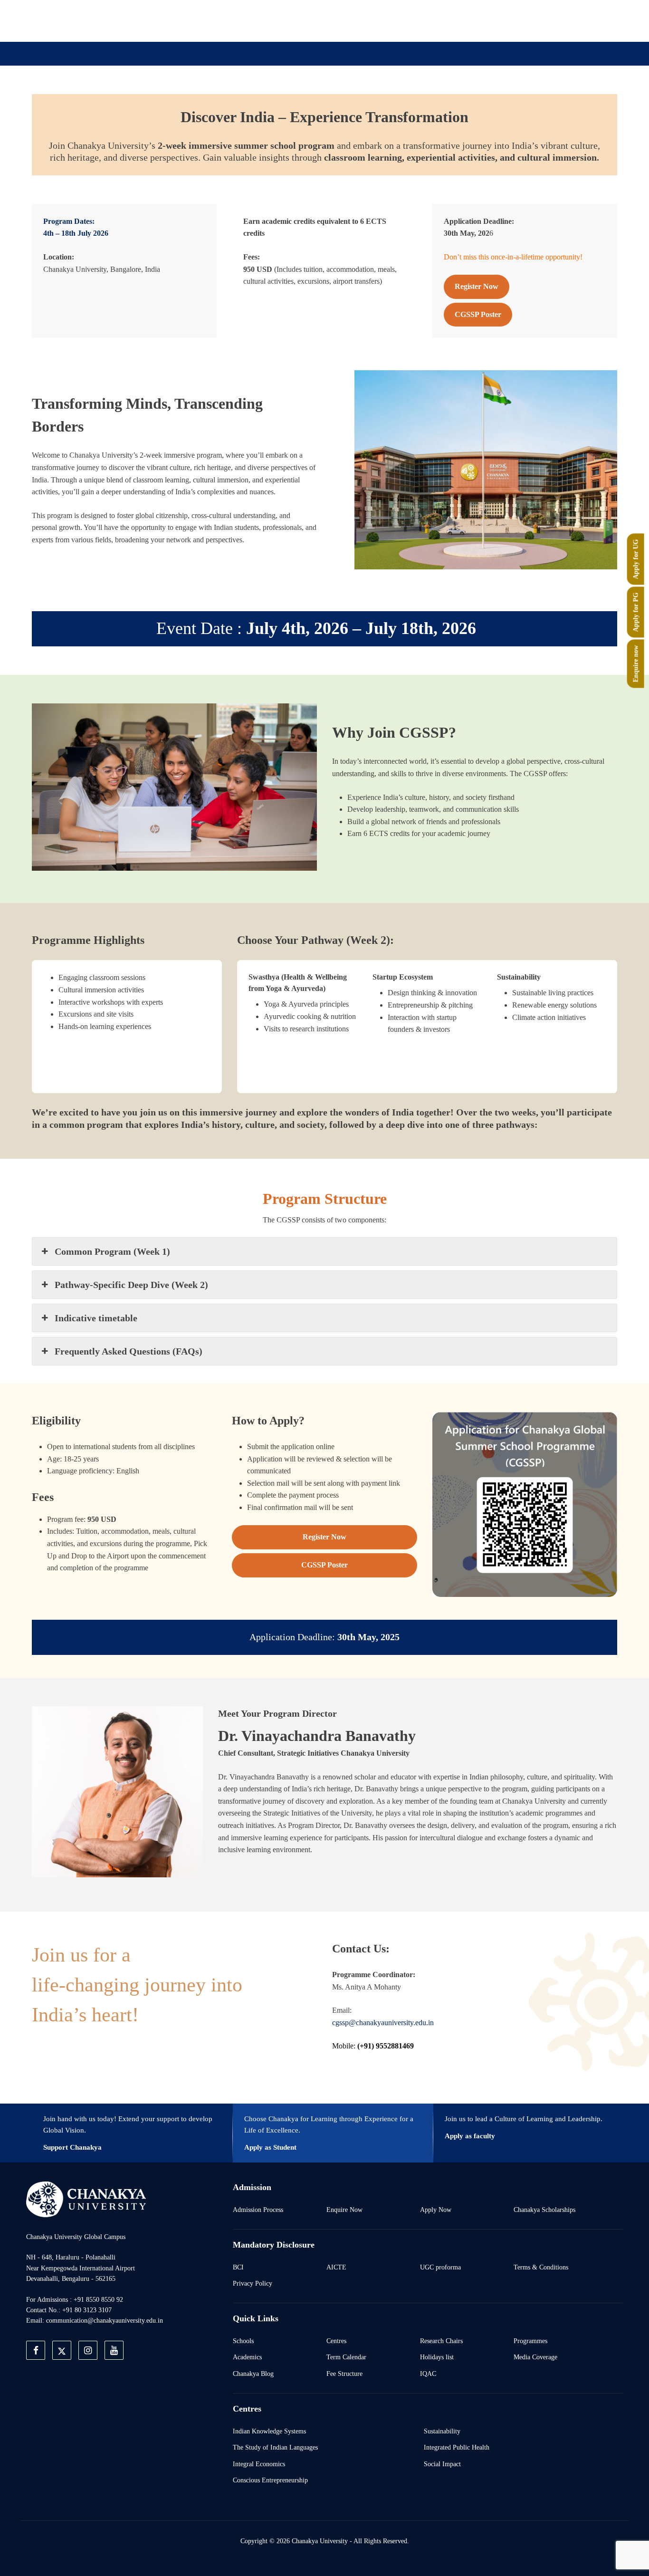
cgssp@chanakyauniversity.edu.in (383, 2023)
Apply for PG (636, 612)
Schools (243, 2341)
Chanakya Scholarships (544, 2210)
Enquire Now (344, 2210)
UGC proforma (440, 2267)
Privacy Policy (253, 2283)
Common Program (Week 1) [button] (112, 1251)
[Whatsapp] (547, 20)
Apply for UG (636, 559)
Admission (223, 101)
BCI (238, 2267)
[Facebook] (459, 20)
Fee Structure (344, 2374)
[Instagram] (503, 20)
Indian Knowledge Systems (269, 2431)
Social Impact (442, 2464)
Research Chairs (441, 2341)
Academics (247, 2357)
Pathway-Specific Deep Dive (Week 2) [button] (131, 1285)
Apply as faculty (470, 2136)
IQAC (428, 2374)
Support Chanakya (72, 2147)
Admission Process (258, 2210)
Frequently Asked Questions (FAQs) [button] (129, 1351)
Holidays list (437, 2357)
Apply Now (436, 2210)
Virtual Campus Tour (402, 101)
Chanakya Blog (253, 2374)
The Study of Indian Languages (275, 2447)
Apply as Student (270, 2147)
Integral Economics (259, 2464)
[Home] (86, 2199)
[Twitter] (481, 20)
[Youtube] (525, 20)
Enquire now (636, 663)
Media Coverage (535, 2357)
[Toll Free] (569, 20)
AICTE (336, 2267)
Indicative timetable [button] (96, 1318)
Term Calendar (346, 2357)
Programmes (530, 2341)
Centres (336, 2341)
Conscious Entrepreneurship (270, 2480)
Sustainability (442, 2431)
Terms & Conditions (541, 2267)
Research (333, 101)
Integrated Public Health (457, 2447)
